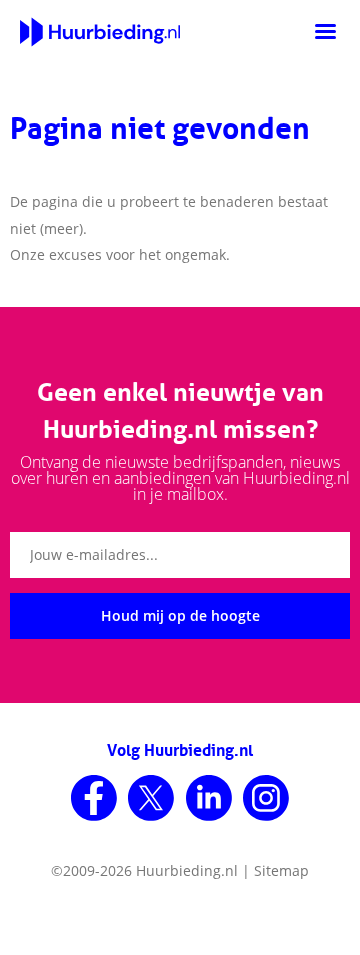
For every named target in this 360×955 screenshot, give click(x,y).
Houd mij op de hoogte (180, 615)
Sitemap (281, 870)
